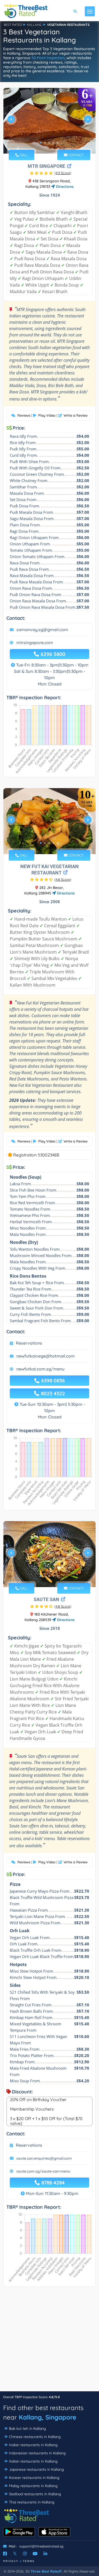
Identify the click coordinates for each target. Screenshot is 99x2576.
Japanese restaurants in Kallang (36, 2469)
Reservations (29, 1343)
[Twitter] (15, 2554)
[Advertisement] (49, 2342)
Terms (29, 2561)
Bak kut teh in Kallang (27, 2429)
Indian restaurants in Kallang (33, 2445)
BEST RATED (13, 25)
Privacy (11, 2561)
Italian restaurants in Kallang (33, 2461)
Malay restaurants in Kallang (33, 2486)
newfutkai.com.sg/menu (40, 1369)
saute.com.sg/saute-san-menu (43, 2171)
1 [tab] (41, 143)
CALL (23, 155)
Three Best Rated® (46, 2571)
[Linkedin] (45, 2554)
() (63, 173)
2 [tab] (45, 143)
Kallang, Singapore (48, 2417)
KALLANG (34, 25)
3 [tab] (49, 143)
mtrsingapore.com (35, 642)
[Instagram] (25, 2554)
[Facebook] (5, 2554)
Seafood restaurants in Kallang (35, 2494)
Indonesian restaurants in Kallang (37, 2453)
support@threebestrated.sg (41, 2546)
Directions (64, 187)
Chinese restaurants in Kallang (35, 2437)
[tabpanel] (49, 122)
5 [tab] (58, 143)
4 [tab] (53, 143)
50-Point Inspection (48, 58)
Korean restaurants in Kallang (34, 2478)
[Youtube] (35, 2554)
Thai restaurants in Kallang (32, 2502)
